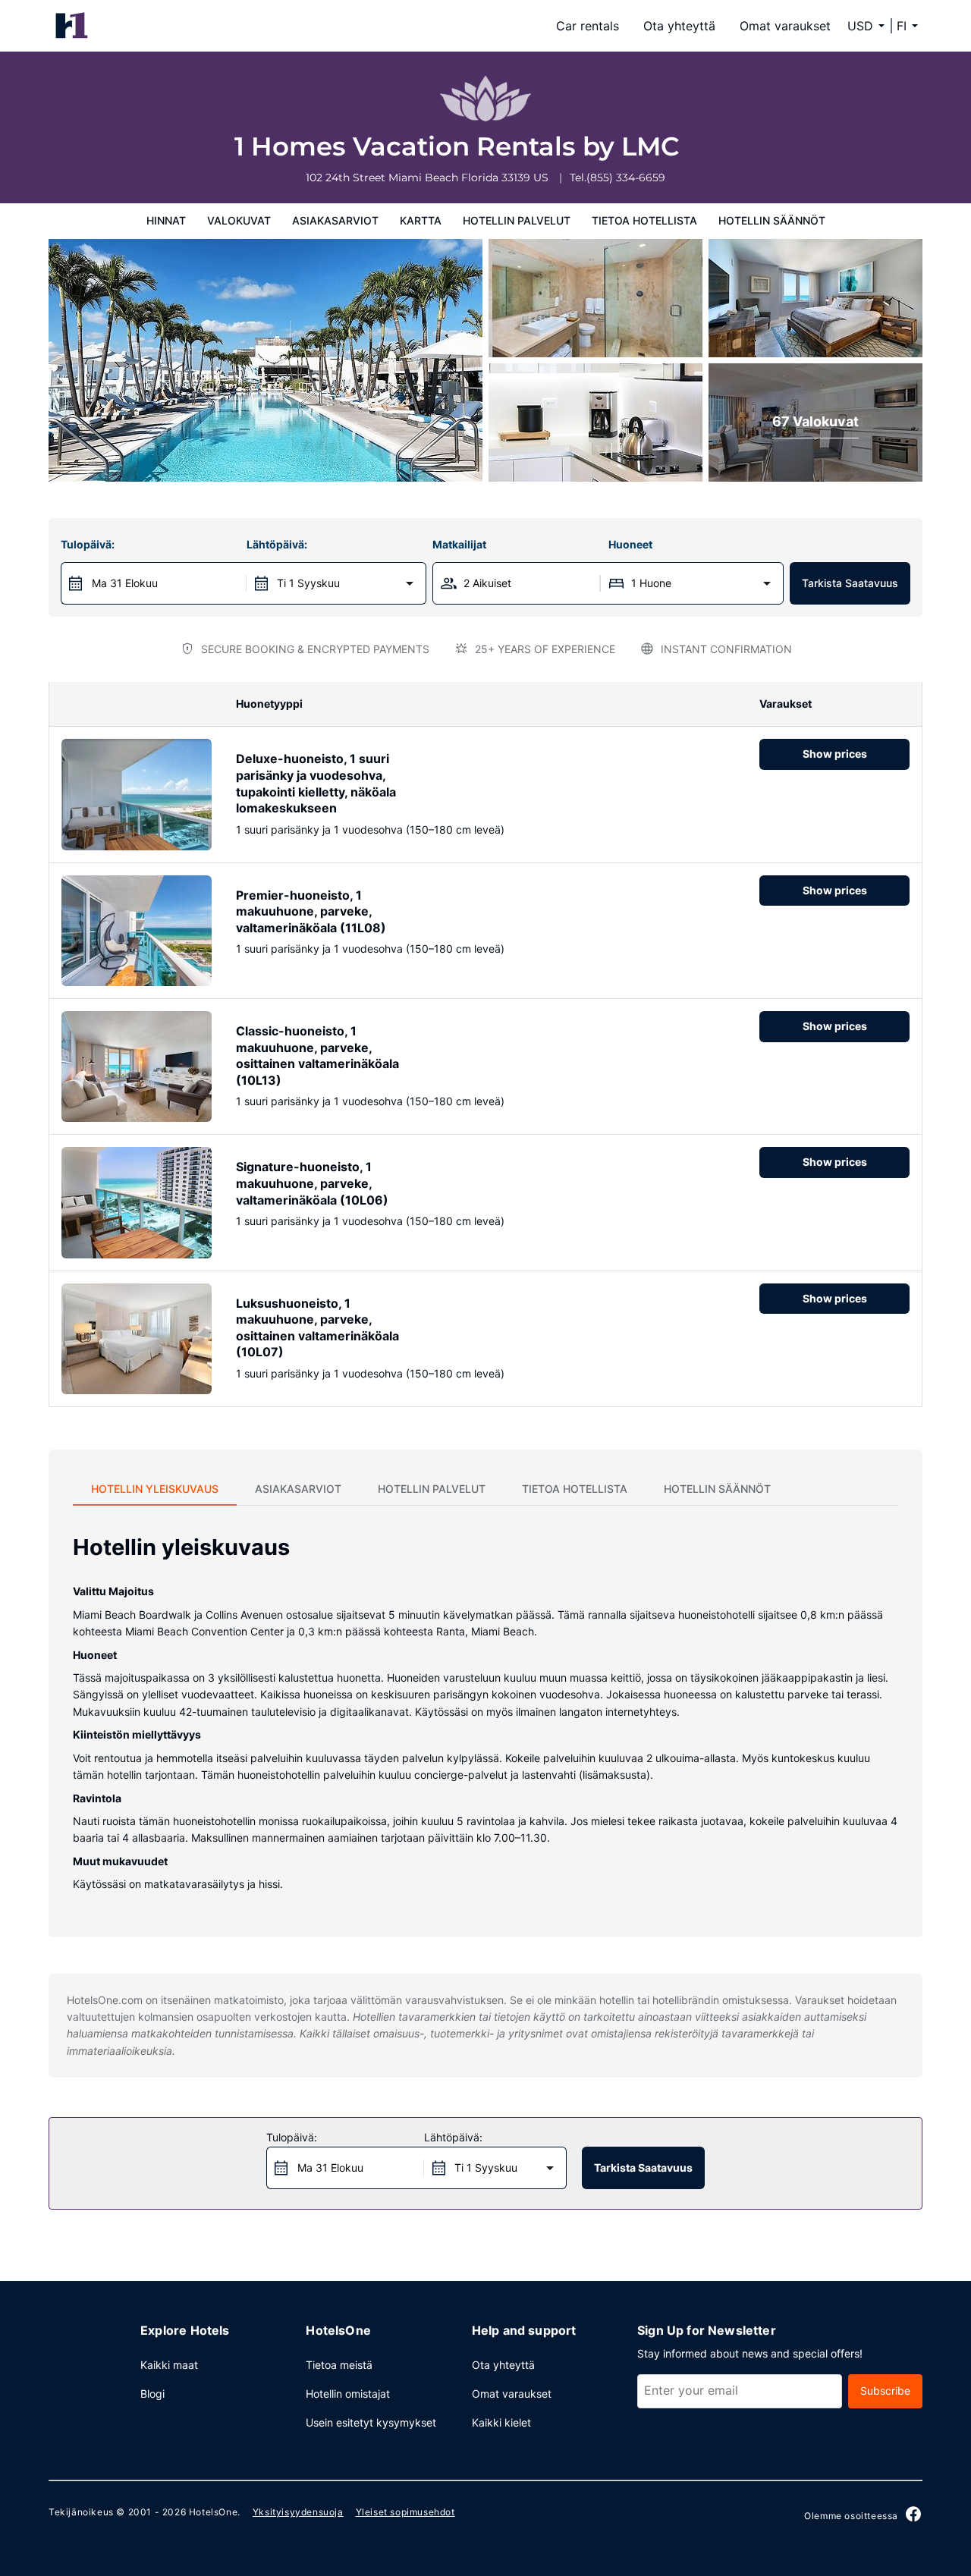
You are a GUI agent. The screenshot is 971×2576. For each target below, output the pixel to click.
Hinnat (166, 220)
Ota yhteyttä (679, 26)
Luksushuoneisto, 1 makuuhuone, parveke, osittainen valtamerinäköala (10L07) (317, 1328)
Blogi (152, 2394)
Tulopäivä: (88, 544)
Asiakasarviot (335, 220)
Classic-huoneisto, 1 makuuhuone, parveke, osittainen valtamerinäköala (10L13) (317, 1056)
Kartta (421, 220)
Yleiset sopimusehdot (405, 2512)
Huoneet (630, 544)
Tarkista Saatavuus (850, 583)
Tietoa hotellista (644, 220)
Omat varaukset (785, 26)
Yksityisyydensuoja (298, 2512)
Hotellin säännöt (772, 220)
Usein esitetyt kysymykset (371, 2422)
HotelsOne (213, 2512)
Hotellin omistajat (348, 2394)
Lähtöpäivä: (277, 544)
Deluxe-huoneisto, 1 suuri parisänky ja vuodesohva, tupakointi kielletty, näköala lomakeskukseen (316, 783)
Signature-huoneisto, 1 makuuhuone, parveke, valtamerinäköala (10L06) (312, 1183)
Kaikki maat (169, 2365)
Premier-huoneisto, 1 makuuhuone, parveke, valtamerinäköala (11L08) (311, 911)
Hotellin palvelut (517, 220)
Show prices (835, 754)
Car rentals (588, 26)
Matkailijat (459, 544)
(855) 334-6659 (626, 177)
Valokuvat (239, 220)
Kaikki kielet (501, 2422)
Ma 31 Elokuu (125, 583)
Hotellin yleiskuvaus (155, 1489)
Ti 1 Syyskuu (308, 583)
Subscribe (885, 2391)
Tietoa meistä (339, 2365)
